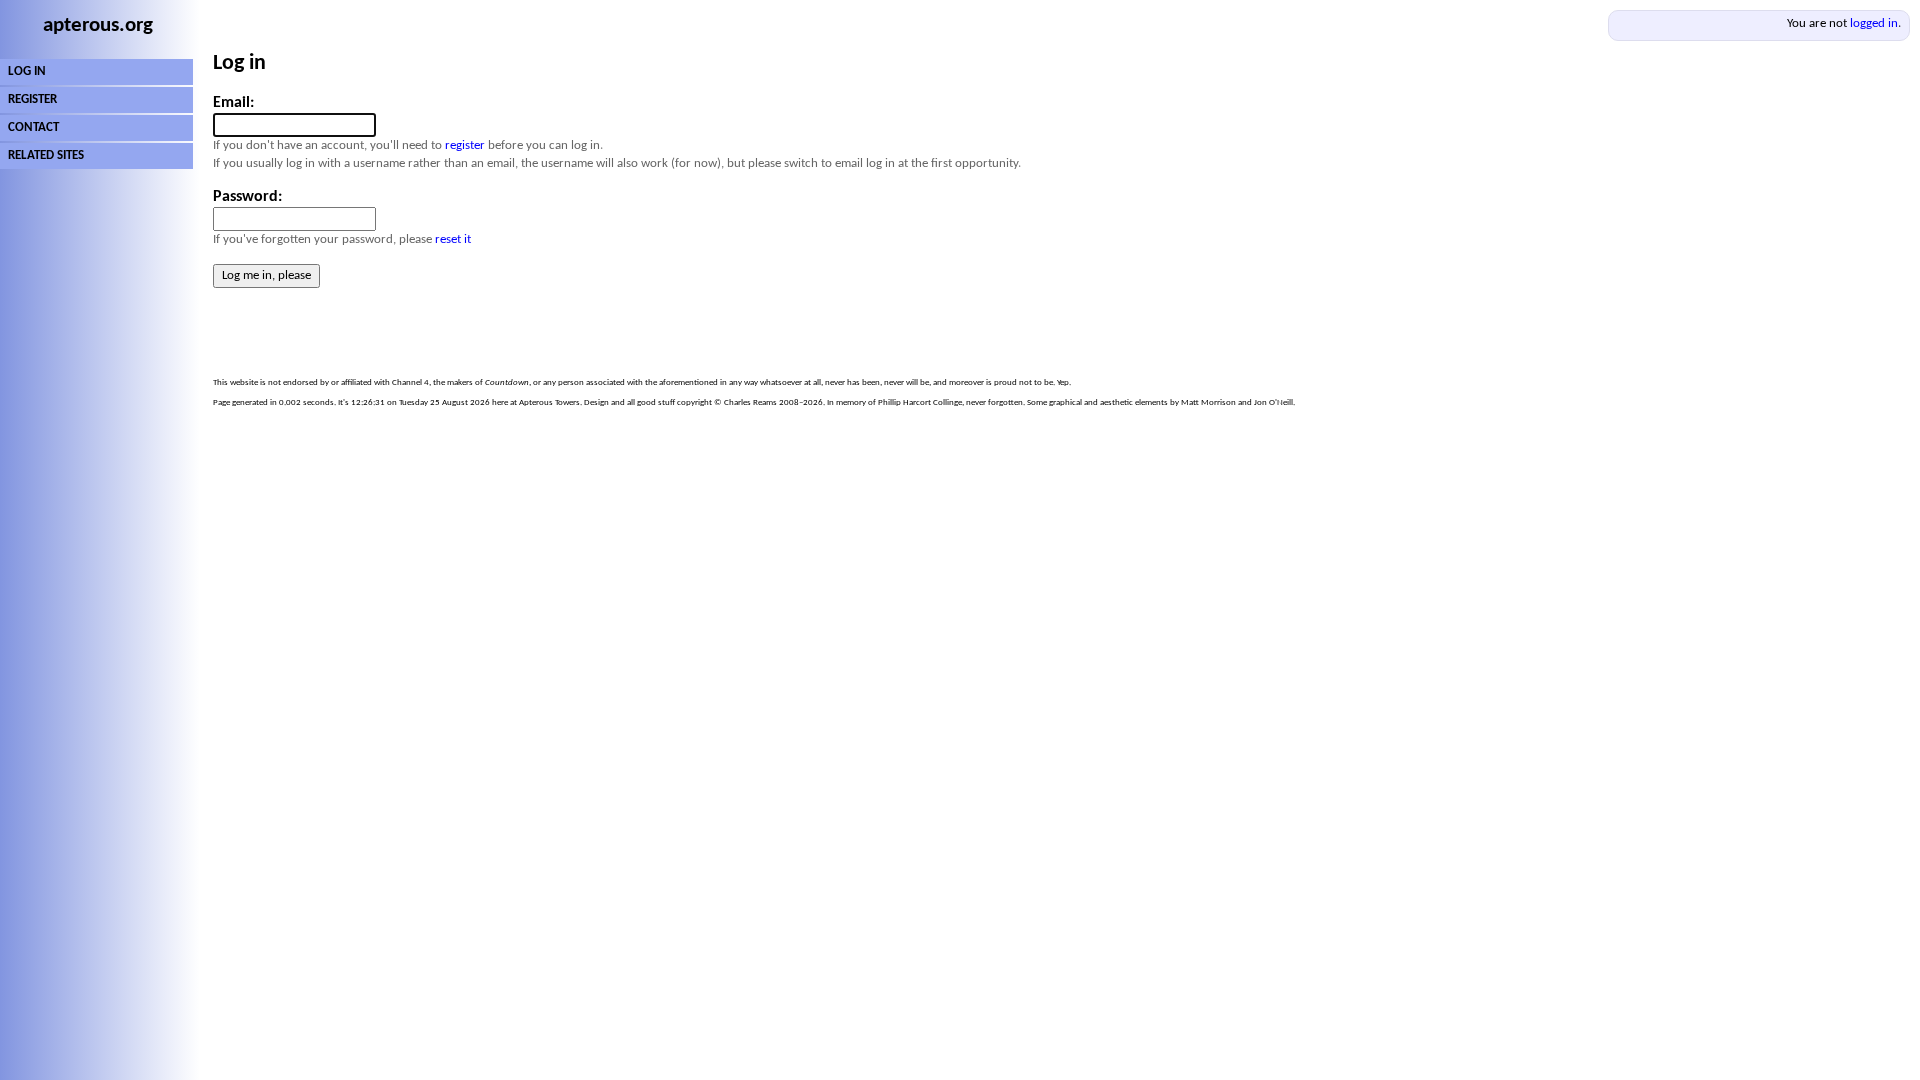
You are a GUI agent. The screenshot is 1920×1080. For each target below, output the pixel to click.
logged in (1874, 23)
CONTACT (33, 127)
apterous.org (98, 25)
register (465, 145)
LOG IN (27, 71)
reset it (453, 239)
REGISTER (32, 99)
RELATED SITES (46, 155)
